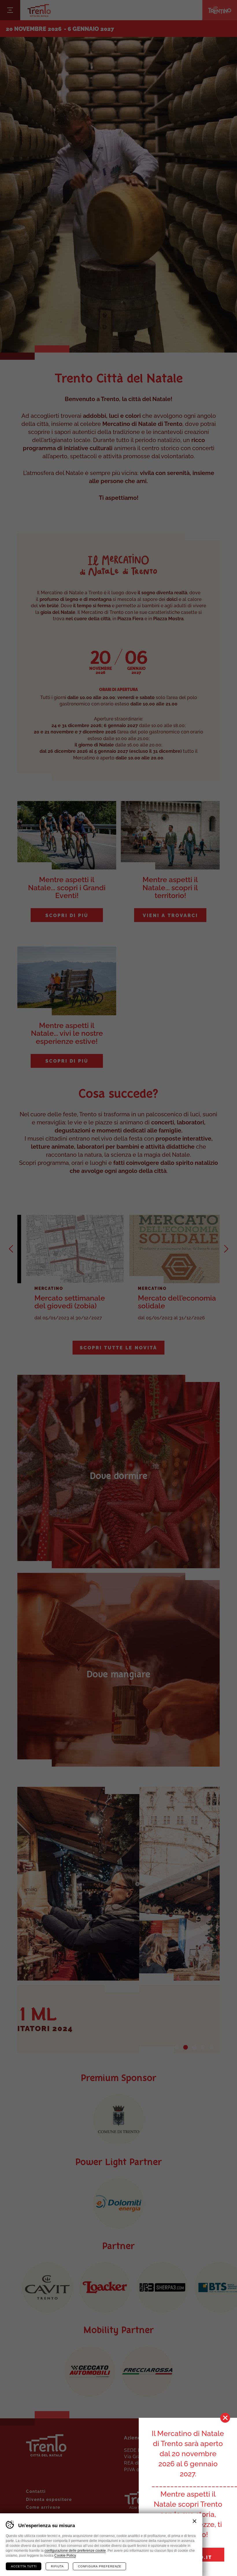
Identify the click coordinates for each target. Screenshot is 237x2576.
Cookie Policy (65, 2555)
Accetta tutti (24, 2566)
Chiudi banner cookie (195, 2521)
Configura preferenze (100, 2566)
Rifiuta (57, 2566)
